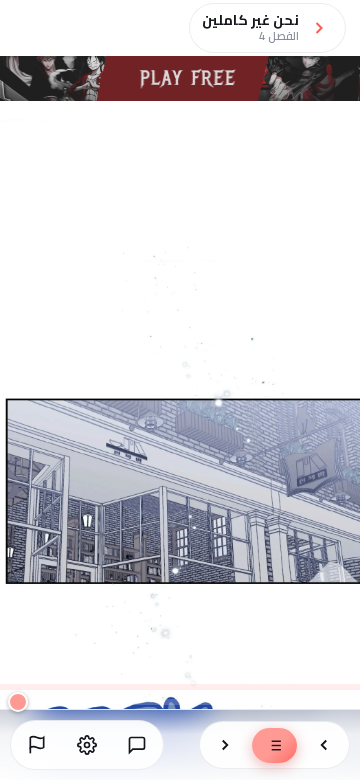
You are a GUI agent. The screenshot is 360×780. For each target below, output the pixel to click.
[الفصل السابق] (324, 745)
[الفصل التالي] (225, 745)
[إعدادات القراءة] (87, 745)
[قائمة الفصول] (274, 745)
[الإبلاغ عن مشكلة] (37, 745)
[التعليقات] (137, 745)
